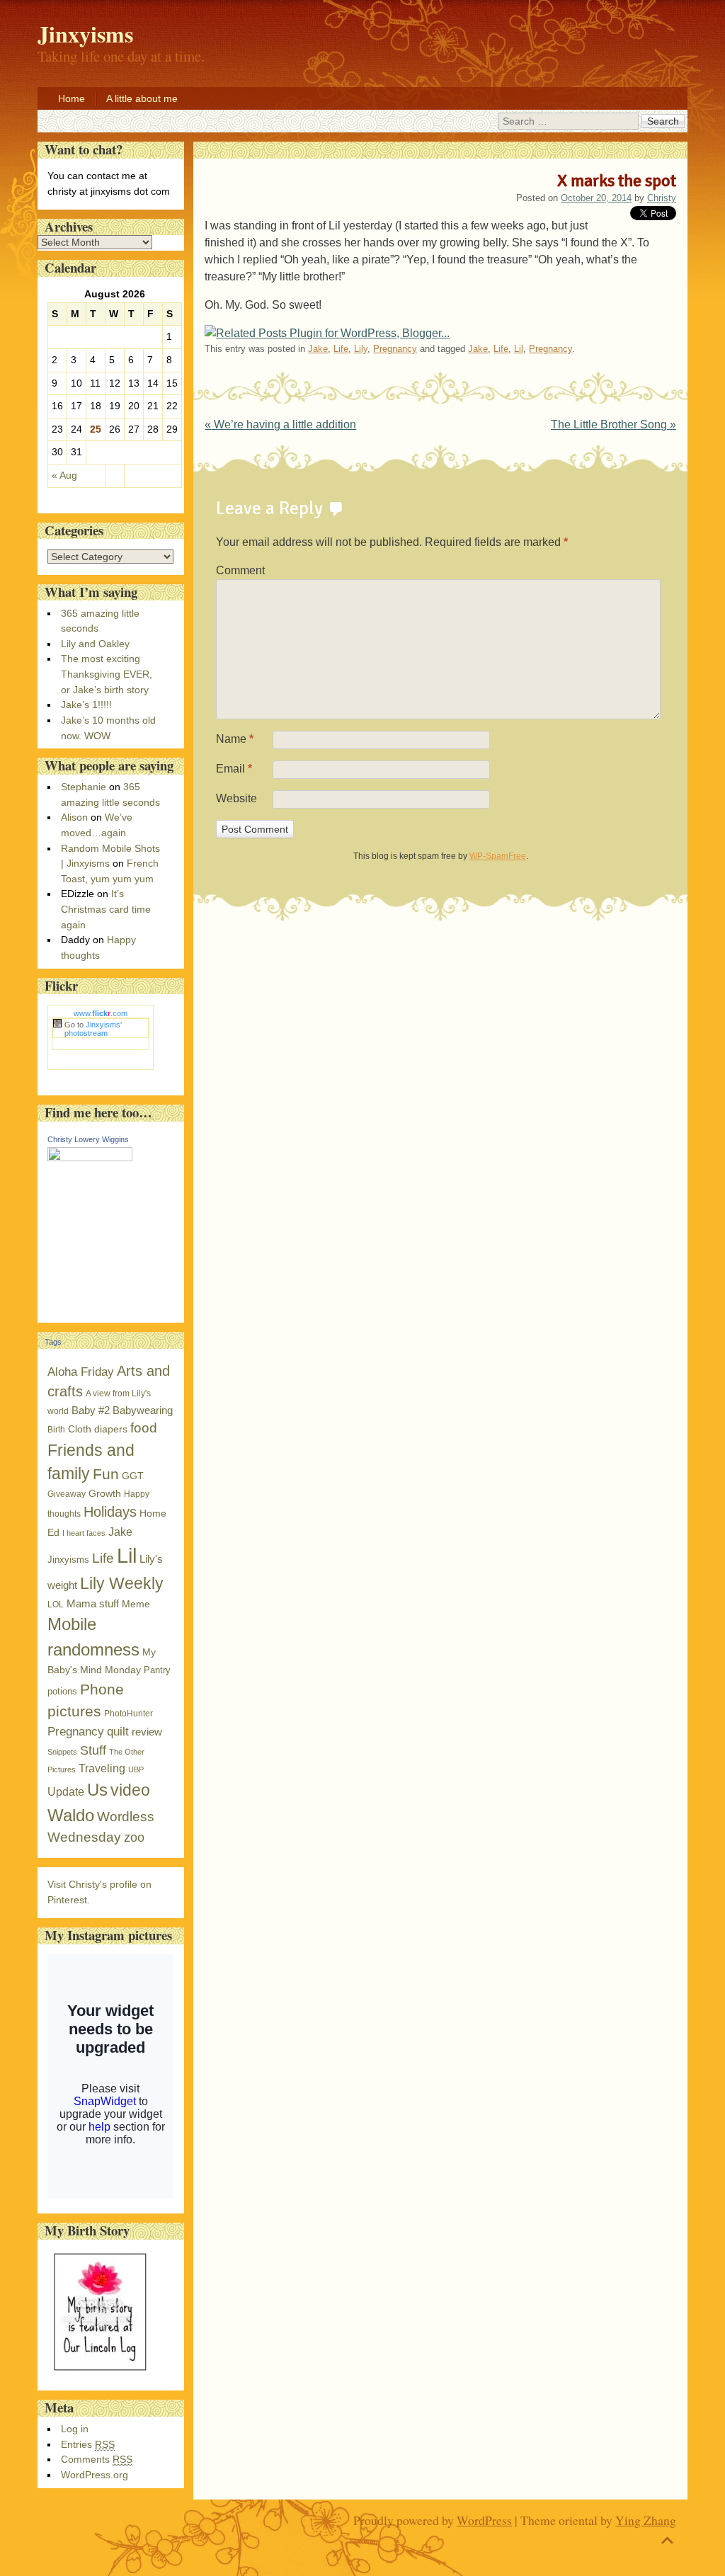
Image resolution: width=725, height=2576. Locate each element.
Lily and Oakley (95, 644)
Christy (662, 198)
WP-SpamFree (498, 856)
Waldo (71, 1815)
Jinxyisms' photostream (93, 1029)
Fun (106, 1474)
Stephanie (84, 787)
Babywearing (143, 1410)
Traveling (102, 1768)
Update (66, 1792)
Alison (74, 817)
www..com (101, 1013)
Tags (53, 1342)
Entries (88, 2444)
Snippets (62, 1752)
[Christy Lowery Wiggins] (90, 1158)
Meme (136, 1604)
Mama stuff (93, 1603)
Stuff (93, 1750)
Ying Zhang (646, 2520)
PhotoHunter (129, 1714)
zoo (134, 1837)
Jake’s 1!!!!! (86, 705)
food (144, 1428)
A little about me (142, 98)
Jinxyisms (68, 1560)
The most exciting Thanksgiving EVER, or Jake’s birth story (107, 674)
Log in (75, 2429)
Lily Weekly (122, 1583)
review (147, 1732)
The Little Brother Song (613, 424)
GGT (133, 1476)
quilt (118, 1732)
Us (97, 1790)
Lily (361, 349)
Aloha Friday (81, 1372)
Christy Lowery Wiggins (88, 1139)
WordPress (484, 2520)
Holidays (110, 1512)
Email (234, 769)
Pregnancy (395, 349)
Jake (318, 349)
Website (236, 798)
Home (72, 98)
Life (341, 349)
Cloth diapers (98, 1429)
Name (235, 739)
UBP (136, 1769)
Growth (105, 1494)
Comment (240, 570)
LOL (56, 1605)
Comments (97, 2459)
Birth (56, 1430)
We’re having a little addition (280, 424)
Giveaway (67, 1494)
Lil (519, 349)
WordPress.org (95, 2475)
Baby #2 (91, 1410)
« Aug (64, 475)
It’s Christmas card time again (106, 909)
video (130, 1790)
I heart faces (84, 1533)
